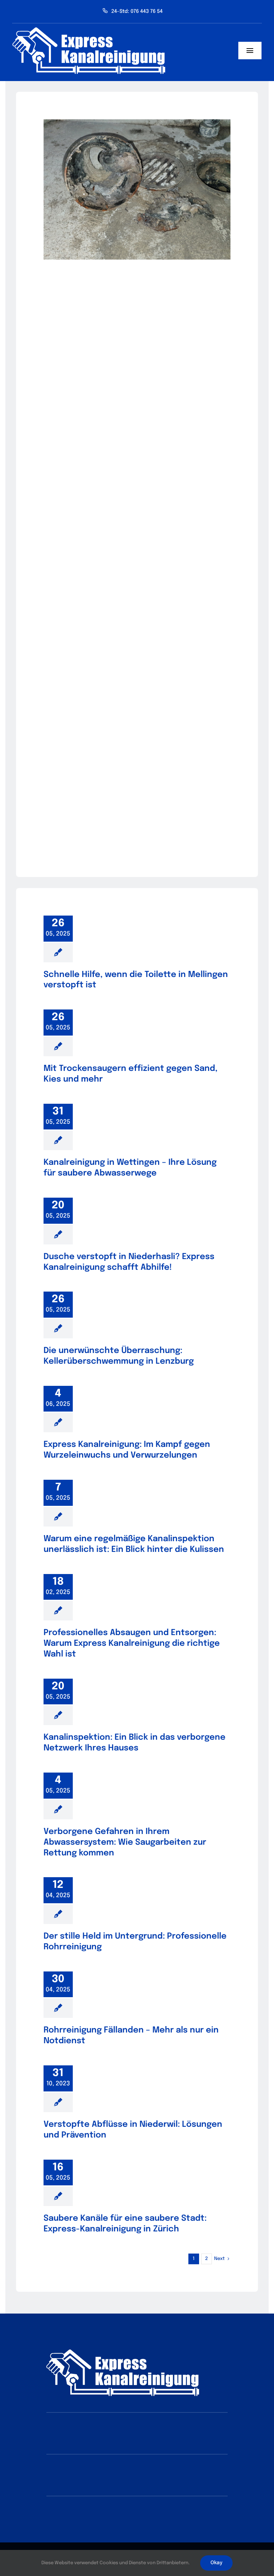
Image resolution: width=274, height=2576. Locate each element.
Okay (216, 2563)
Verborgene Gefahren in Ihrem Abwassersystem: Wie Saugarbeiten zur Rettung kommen (125, 1842)
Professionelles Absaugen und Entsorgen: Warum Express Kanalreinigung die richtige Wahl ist (132, 1643)
